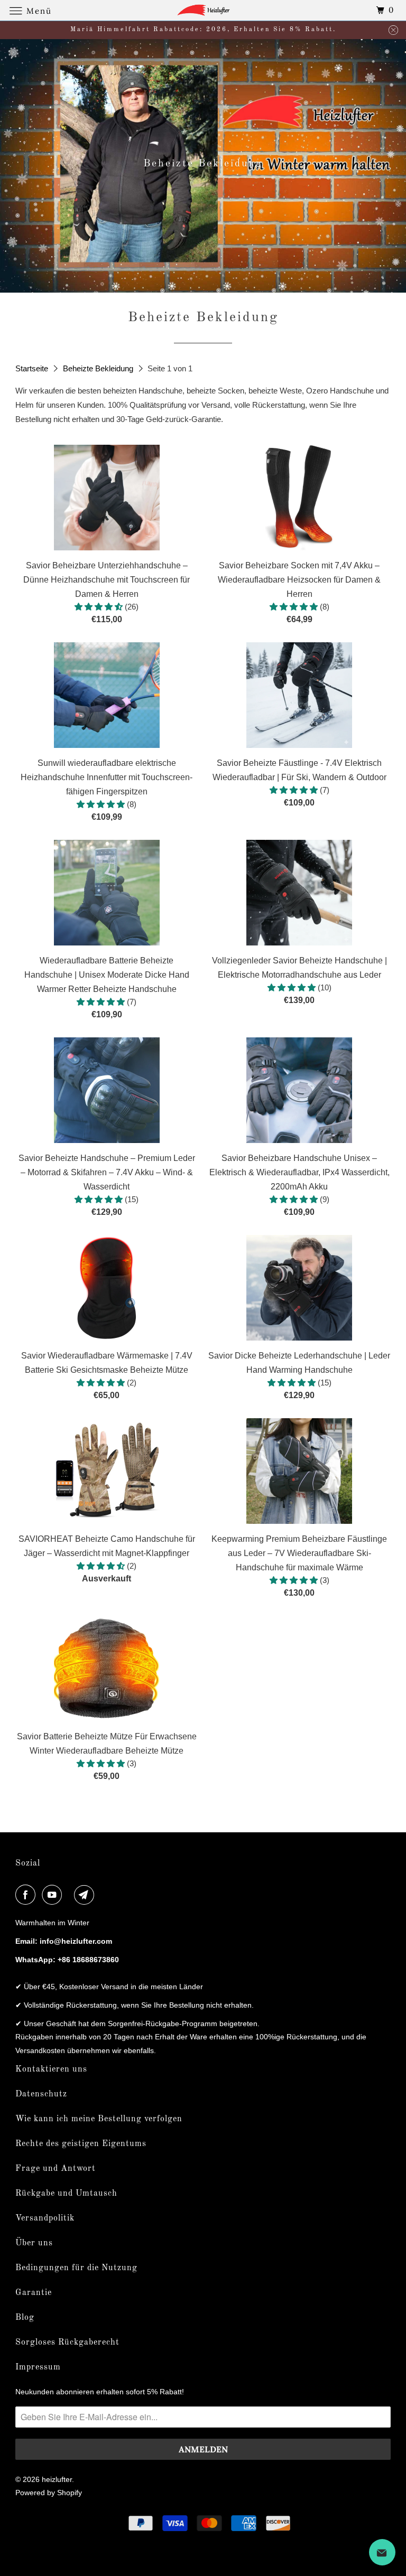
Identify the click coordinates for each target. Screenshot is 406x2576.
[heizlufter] (203, 10)
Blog (25, 2318)
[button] (100, 607)
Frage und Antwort (56, 2169)
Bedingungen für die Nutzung (76, 2268)
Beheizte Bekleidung (99, 368)
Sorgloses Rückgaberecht (67, 2343)
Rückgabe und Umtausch (66, 2194)
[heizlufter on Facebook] (27, 1895)
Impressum (38, 2367)
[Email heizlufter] (86, 1895)
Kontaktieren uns (51, 2069)
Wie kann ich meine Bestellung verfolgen (99, 2119)
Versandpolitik (45, 2218)
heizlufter (57, 2479)
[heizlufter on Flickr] (70, 1895)
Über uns (34, 2243)
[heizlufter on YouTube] (54, 1895)
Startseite (33, 368)
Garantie (34, 2293)
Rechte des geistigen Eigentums (81, 2144)
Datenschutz (41, 2094)
